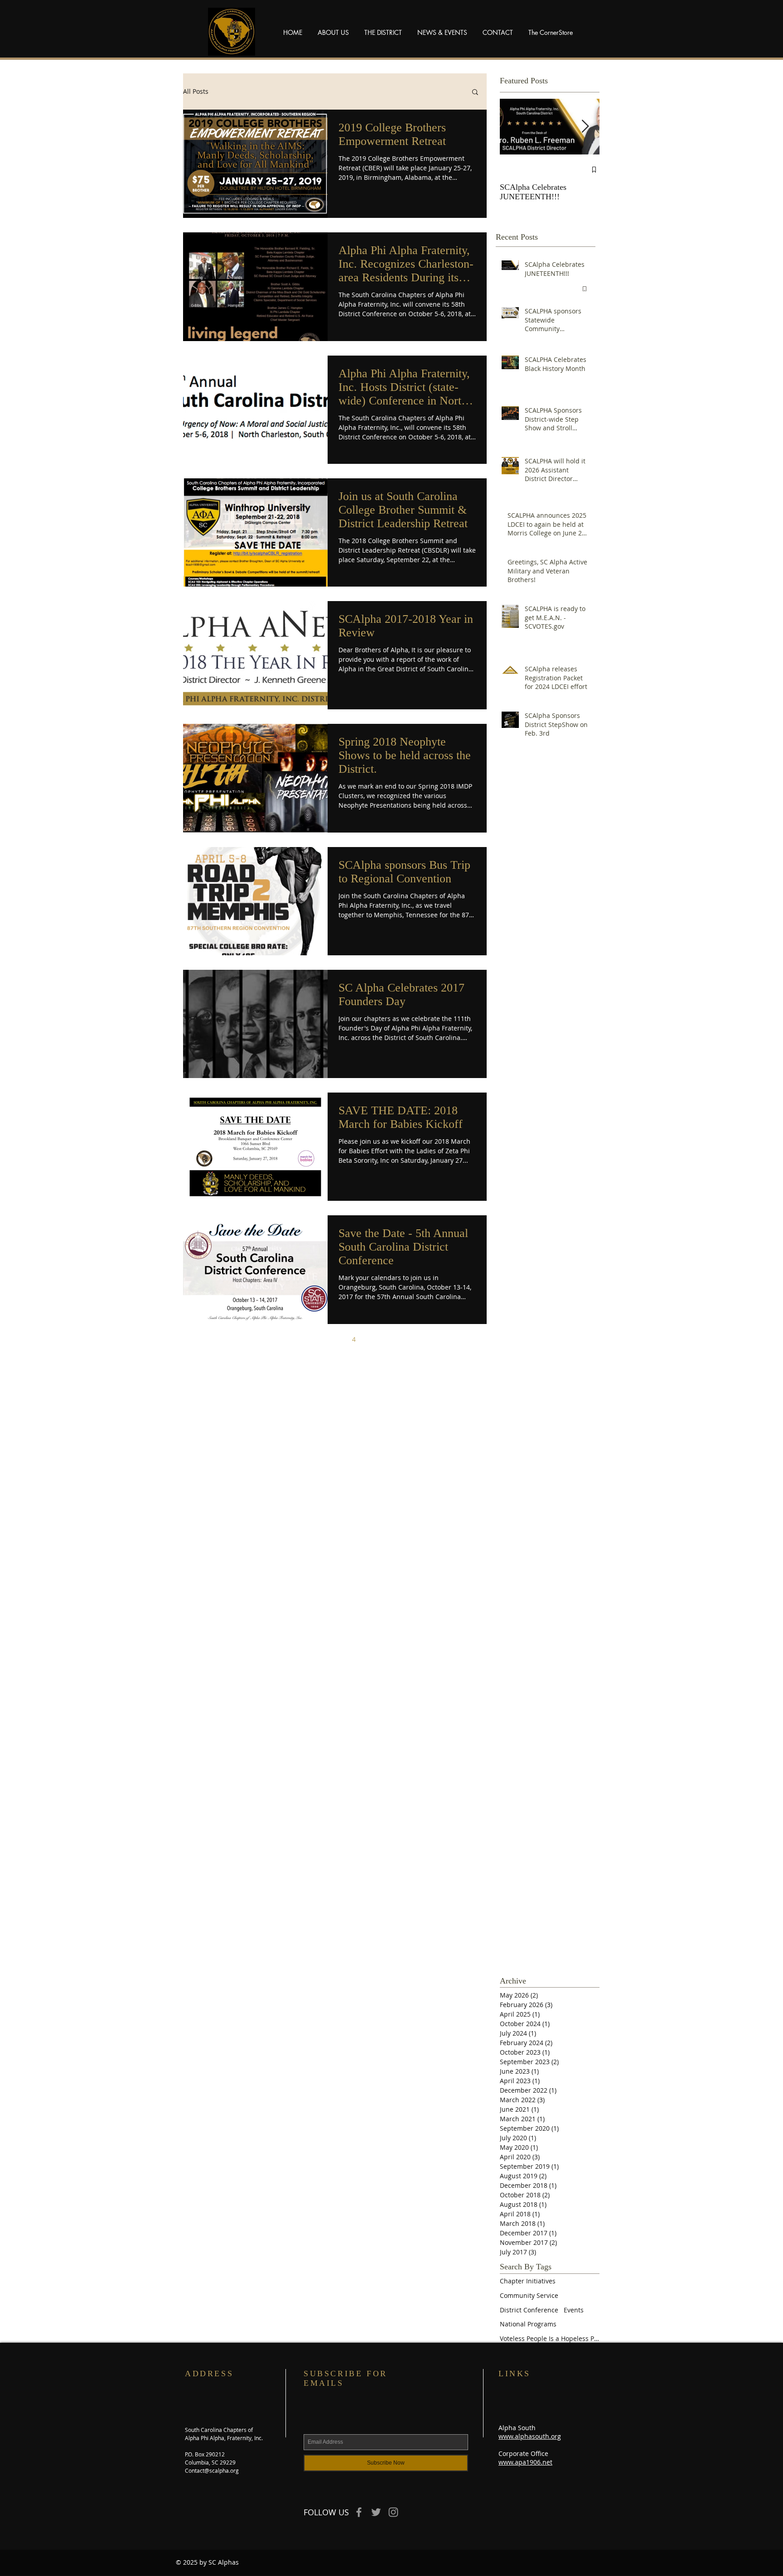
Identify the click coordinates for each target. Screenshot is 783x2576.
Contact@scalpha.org (212, 2470)
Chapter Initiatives (528, 2281)
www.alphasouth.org (530, 2436)
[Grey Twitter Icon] (376, 2512)
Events (574, 2310)
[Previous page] (278, 1339)
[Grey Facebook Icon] (359, 2512)
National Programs (528, 2324)
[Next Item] (585, 127)
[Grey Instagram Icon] (393, 2512)
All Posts (196, 91)
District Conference (529, 2310)
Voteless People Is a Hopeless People (550, 2338)
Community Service (529, 2295)
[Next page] (392, 1339)
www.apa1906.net (525, 2462)
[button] (475, 93)
